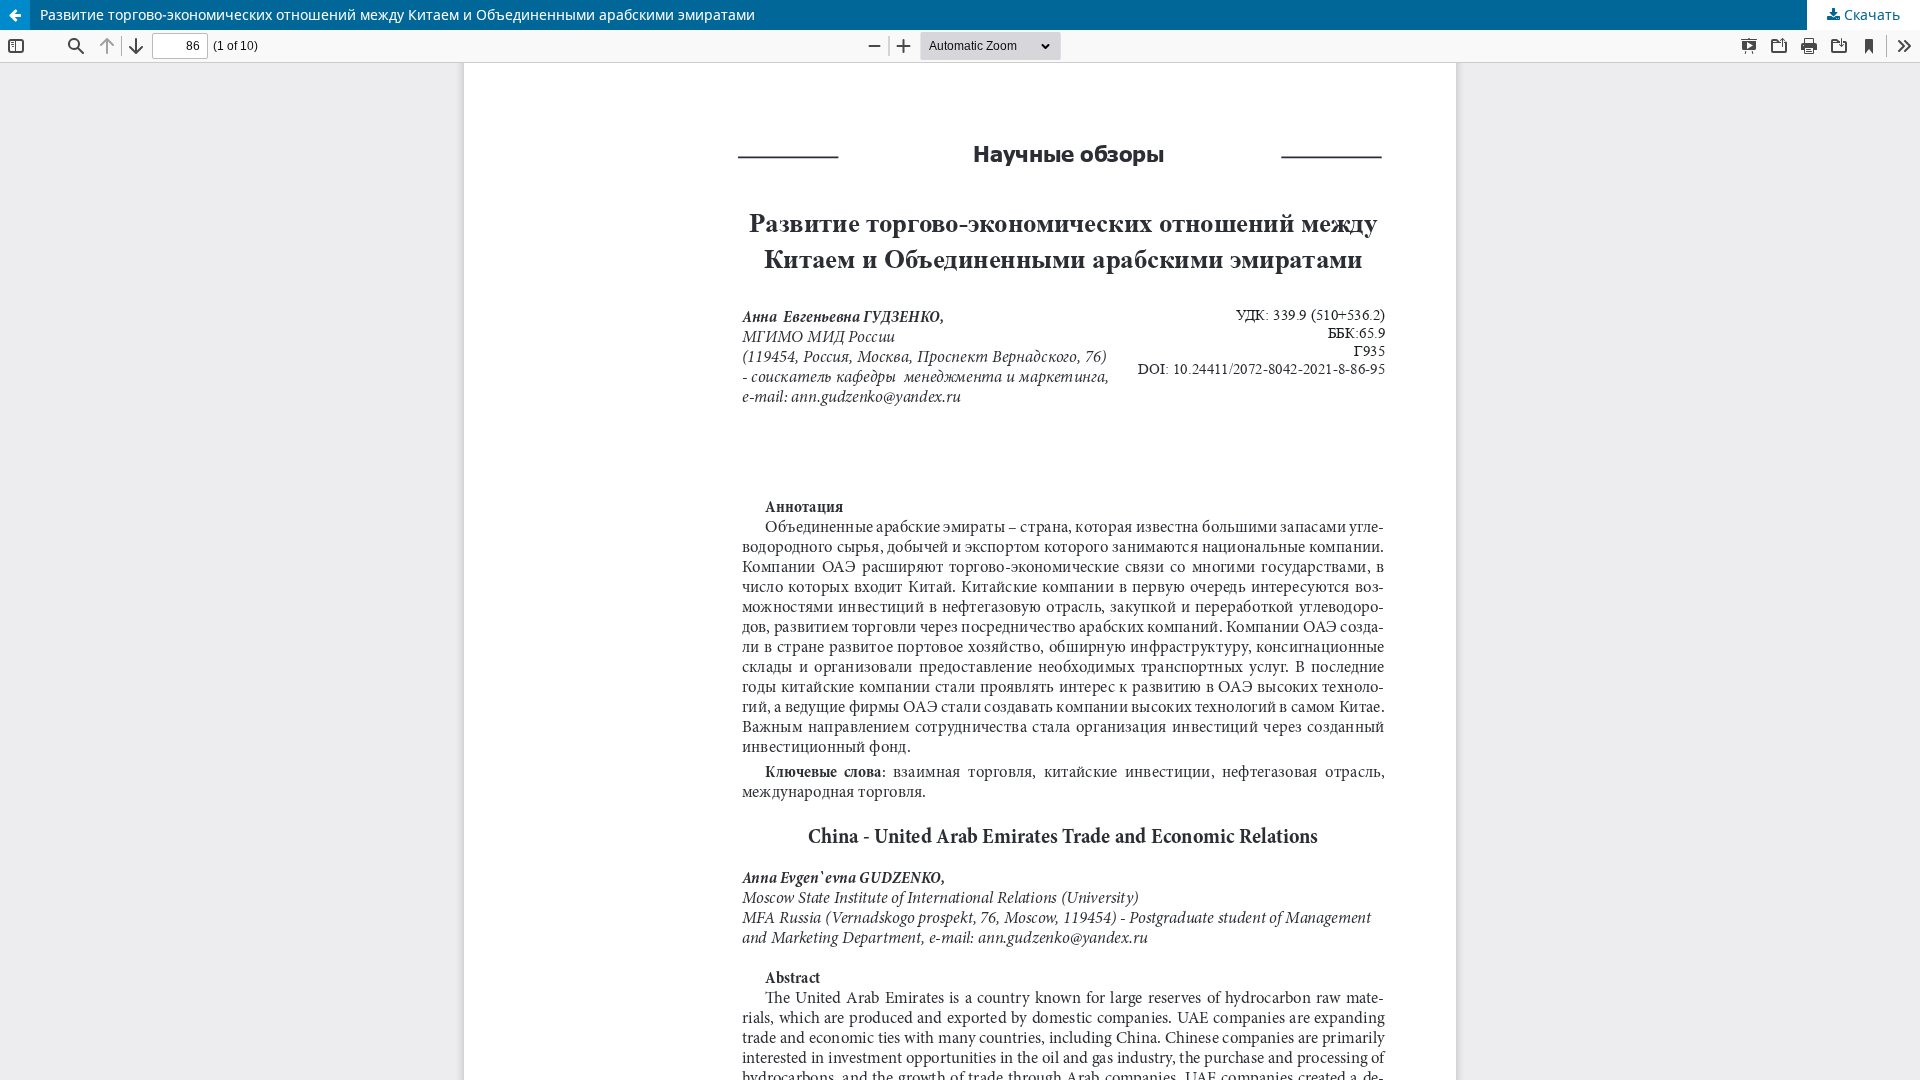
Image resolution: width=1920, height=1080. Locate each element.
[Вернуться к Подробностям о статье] (15, 15)
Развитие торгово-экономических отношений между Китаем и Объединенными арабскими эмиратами (397, 14)
